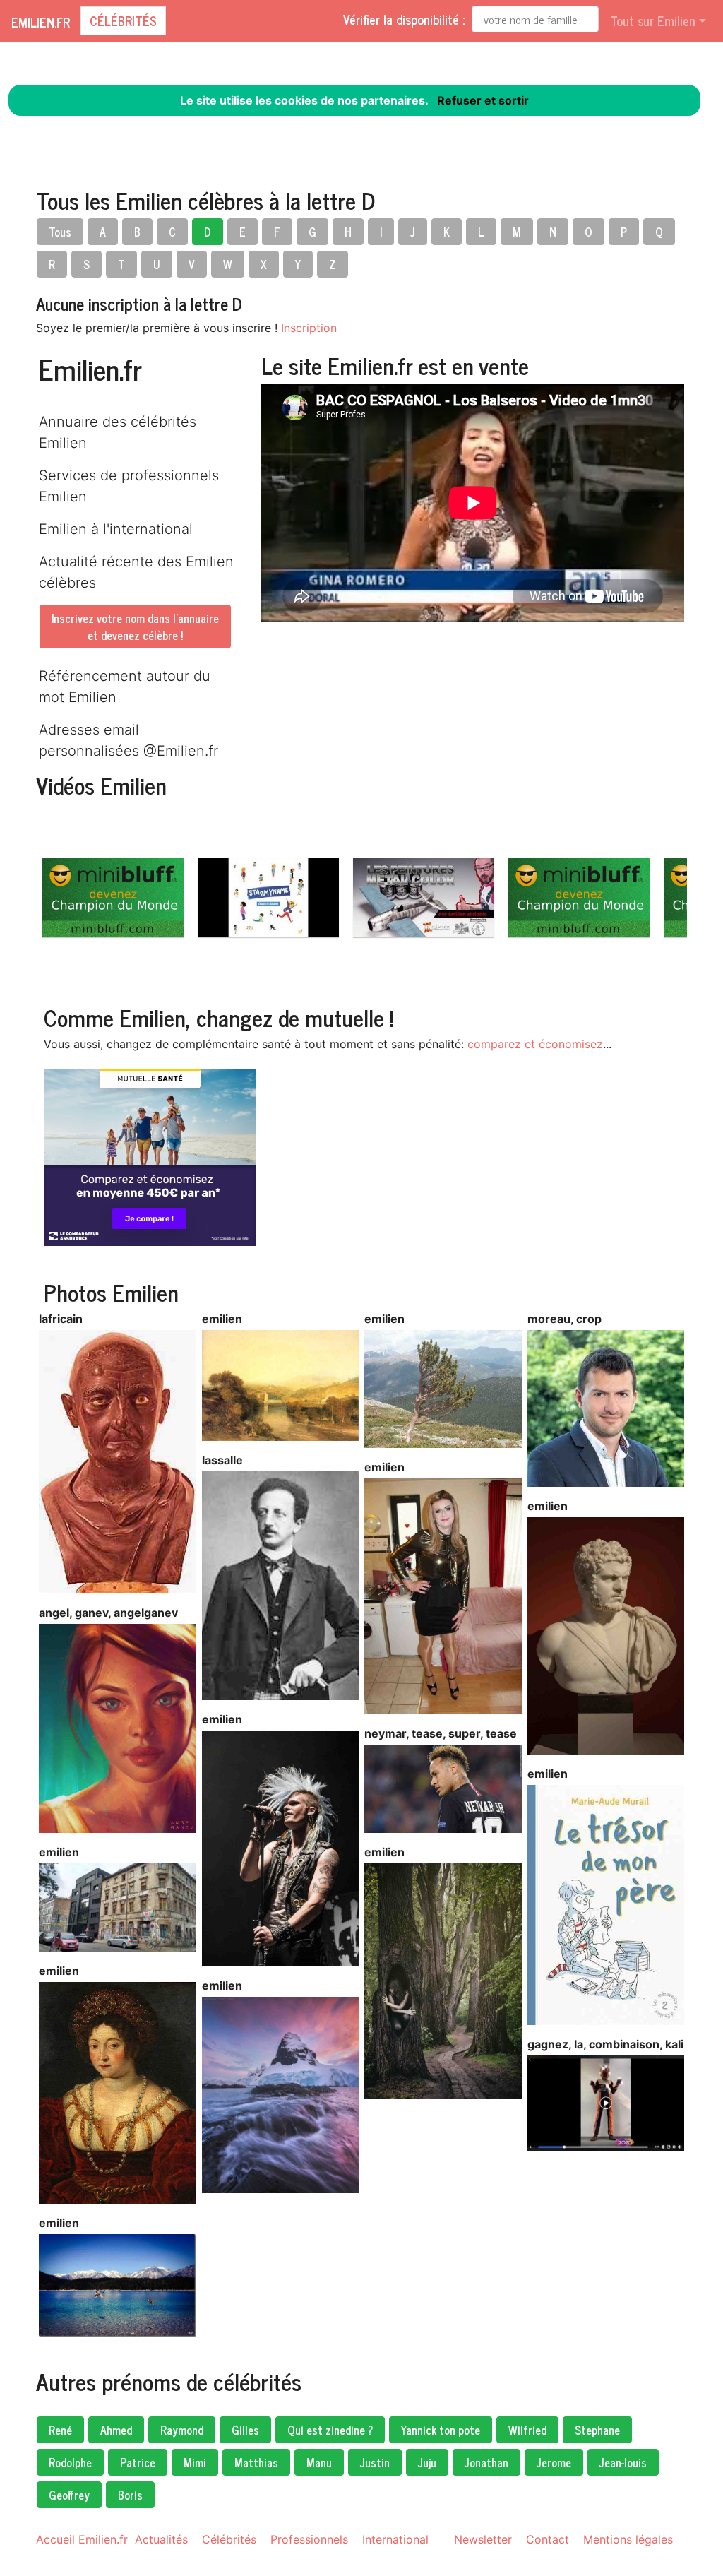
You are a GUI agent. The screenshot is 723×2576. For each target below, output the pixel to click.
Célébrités (123, 20)
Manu (319, 2462)
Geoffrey (69, 2495)
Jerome (554, 2462)
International (395, 2539)
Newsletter (483, 2539)
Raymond (182, 2430)
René (60, 2430)
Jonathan (486, 2462)
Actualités (161, 2539)
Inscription (309, 328)
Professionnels (309, 2539)
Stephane (597, 2430)
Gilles (245, 2430)
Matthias (256, 2462)
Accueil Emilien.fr (82, 2539)
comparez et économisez (535, 1044)
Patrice (138, 2462)
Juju (427, 2462)
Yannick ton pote (441, 2430)
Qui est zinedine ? (330, 2430)
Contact (548, 2539)
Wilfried (527, 2430)
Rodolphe (70, 2462)
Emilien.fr (41, 22)
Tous (60, 232)
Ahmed (116, 2430)
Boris (130, 2495)
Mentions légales (628, 2539)
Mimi (195, 2462)
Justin (375, 2462)
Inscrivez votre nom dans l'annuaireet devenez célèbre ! (135, 627)
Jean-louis (623, 2462)
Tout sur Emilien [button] (653, 20)
